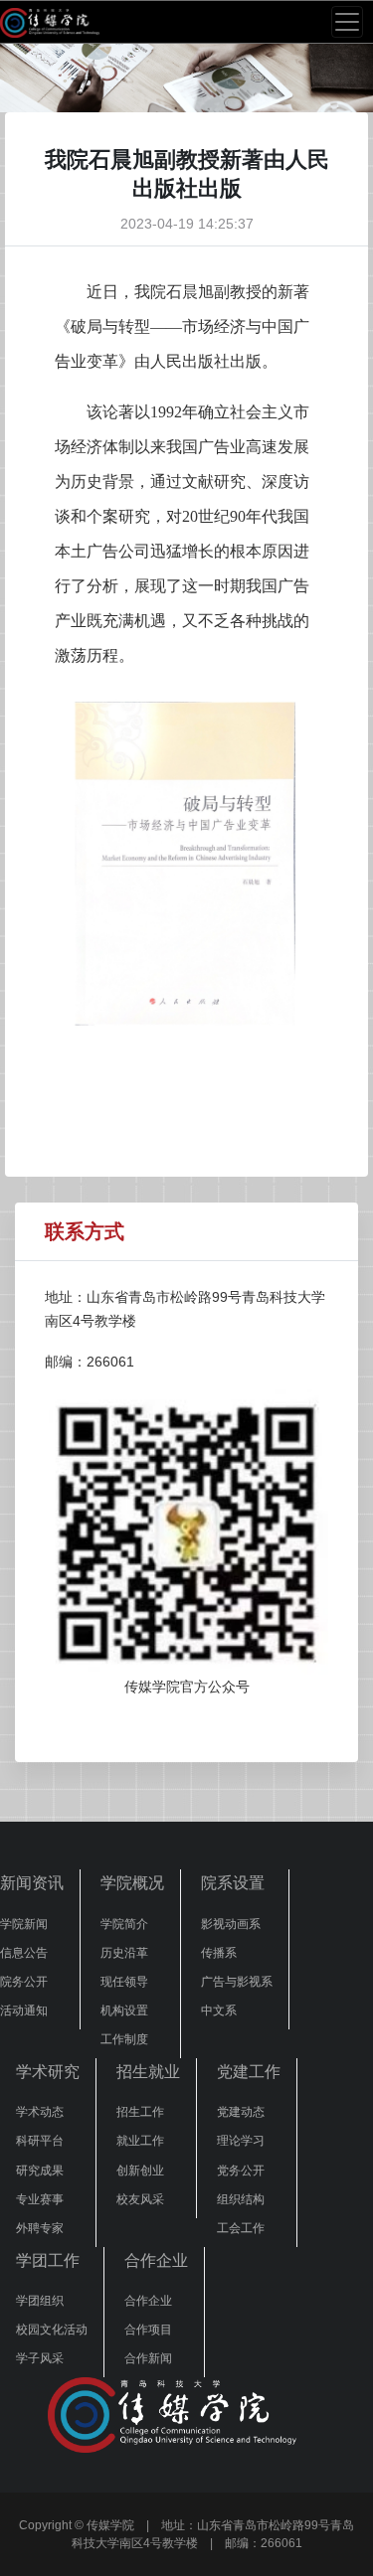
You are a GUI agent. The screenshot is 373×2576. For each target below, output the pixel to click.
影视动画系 (231, 1924)
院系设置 (233, 1883)
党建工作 (249, 2072)
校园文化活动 (52, 2330)
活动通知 (24, 2011)
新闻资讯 (32, 1883)
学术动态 (40, 2112)
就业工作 (140, 2141)
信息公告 (24, 1953)
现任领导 (124, 1982)
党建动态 (241, 2112)
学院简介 (124, 1924)
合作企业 (156, 2260)
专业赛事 (40, 2199)
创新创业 (140, 2171)
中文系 (219, 2011)
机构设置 (124, 2011)
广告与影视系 (237, 1982)
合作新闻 (148, 2358)
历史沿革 (124, 1953)
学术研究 (48, 2072)
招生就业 (148, 2072)
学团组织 (40, 2301)
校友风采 (140, 2199)
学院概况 (132, 1883)
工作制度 (124, 2039)
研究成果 (40, 2171)
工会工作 (241, 2228)
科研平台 (40, 2141)
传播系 (219, 1953)
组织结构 (241, 2199)
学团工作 (48, 2260)
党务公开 (241, 2171)
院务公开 (24, 1982)
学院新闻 (24, 1924)
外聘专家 (40, 2228)
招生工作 (140, 2112)
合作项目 (148, 2330)
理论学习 (241, 2141)
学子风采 (40, 2358)
